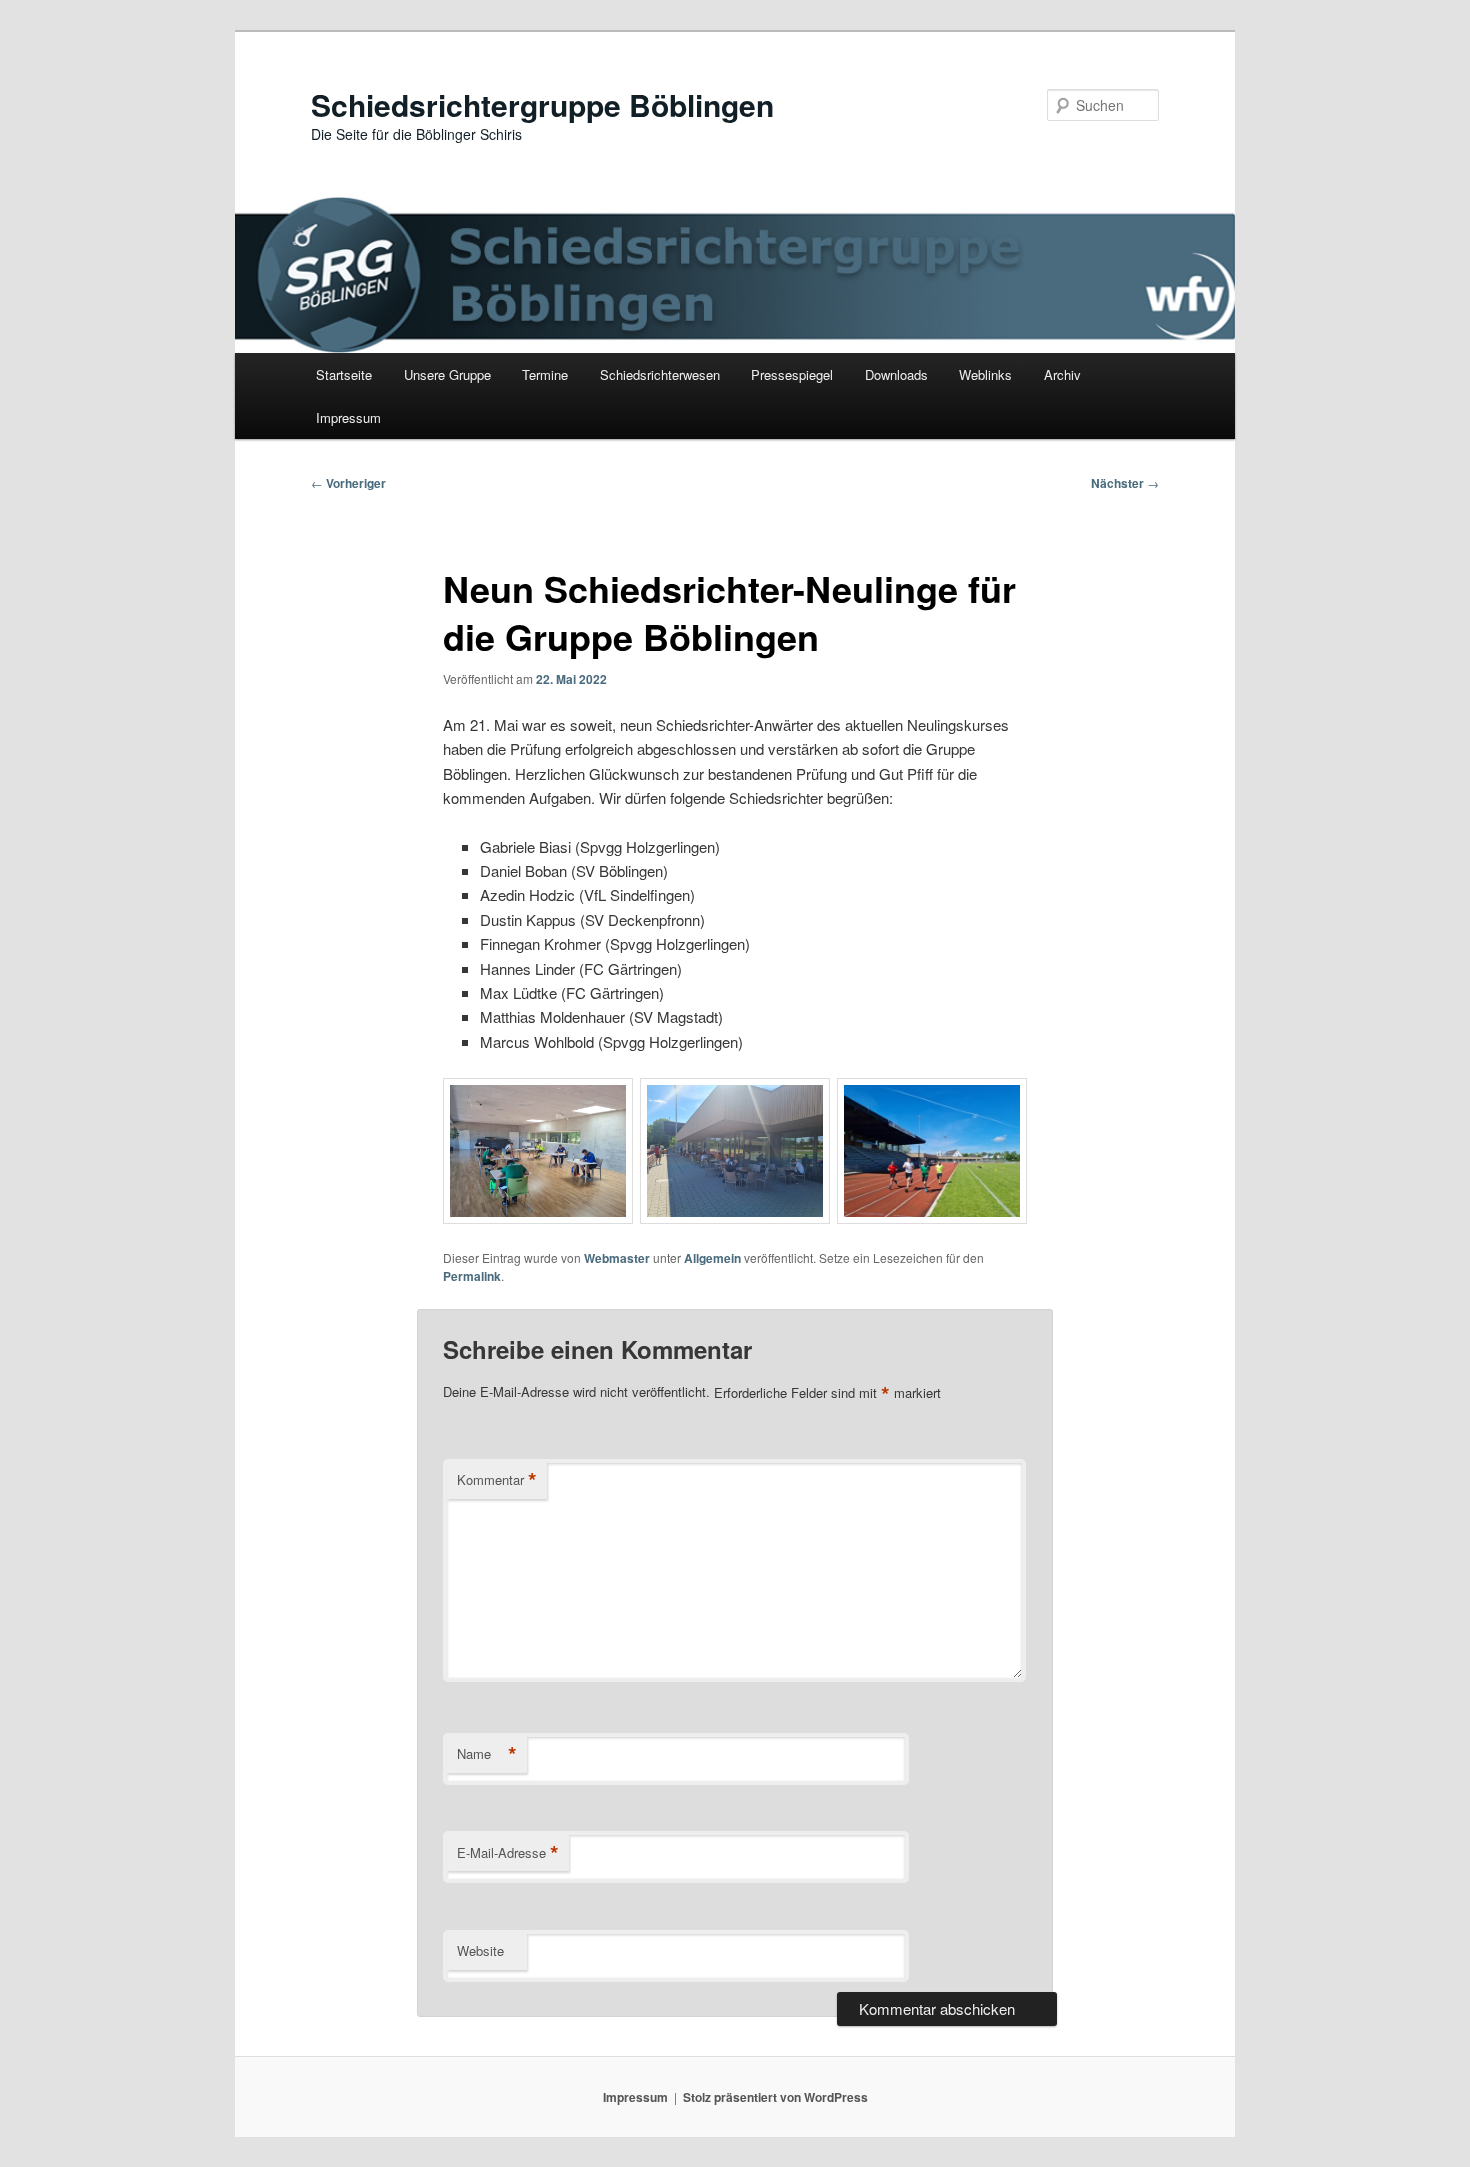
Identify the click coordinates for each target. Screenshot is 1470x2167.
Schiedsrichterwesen (660, 374)
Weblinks (985, 374)
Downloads (896, 374)
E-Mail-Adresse (508, 1853)
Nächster (1125, 483)
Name (487, 1754)
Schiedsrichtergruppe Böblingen (542, 104)
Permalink (472, 1276)
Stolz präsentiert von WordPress (775, 2097)
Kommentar (497, 1480)
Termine (545, 374)
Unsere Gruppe (447, 374)
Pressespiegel (792, 374)
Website (480, 1950)
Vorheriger (348, 483)
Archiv (1062, 374)
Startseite (344, 374)
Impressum (348, 417)
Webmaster (617, 1258)
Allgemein (712, 1258)
